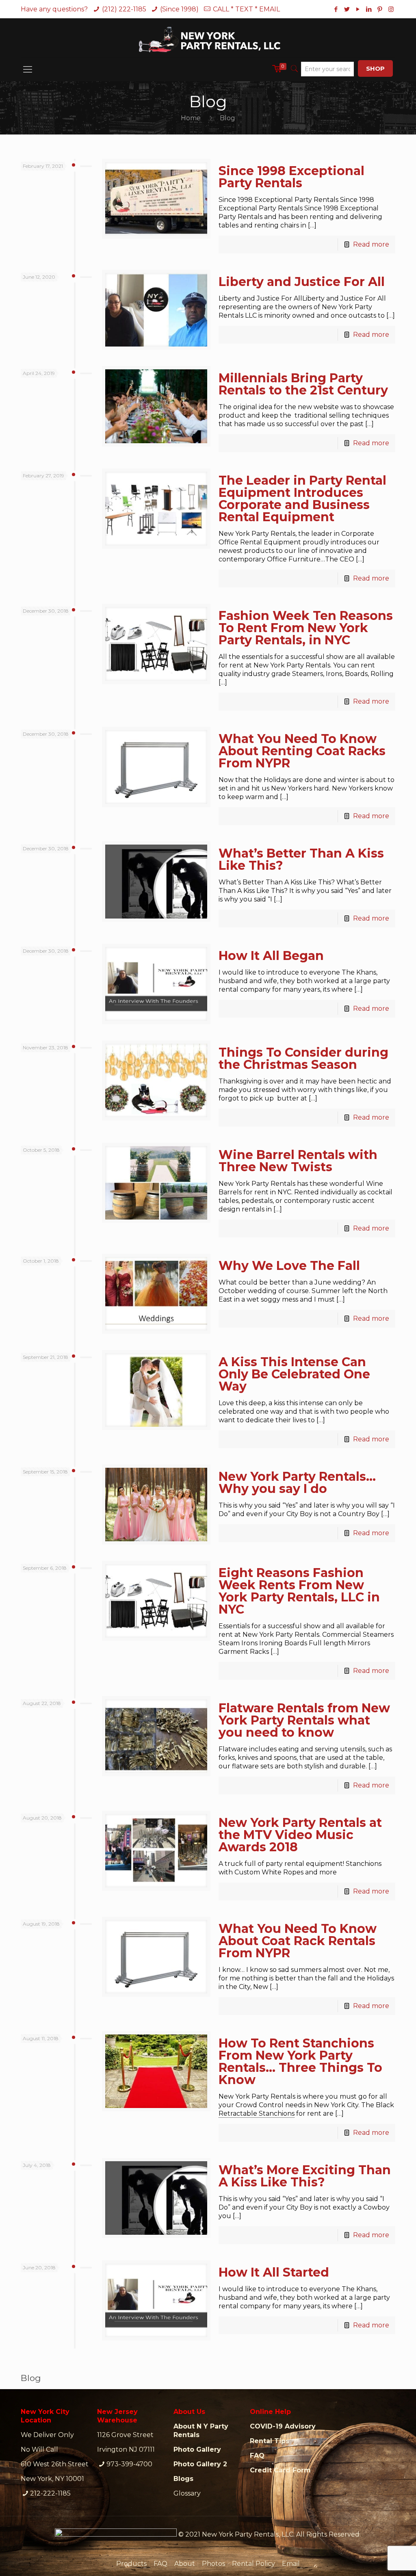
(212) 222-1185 (124, 9)
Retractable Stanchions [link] (257, 2113)
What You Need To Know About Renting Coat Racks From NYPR (302, 751)
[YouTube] (358, 9)
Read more (371, 244)
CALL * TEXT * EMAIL (246, 9)
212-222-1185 (50, 2493)
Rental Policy (253, 2564)
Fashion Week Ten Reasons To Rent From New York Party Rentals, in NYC (306, 628)
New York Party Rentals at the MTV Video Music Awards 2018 (300, 1835)
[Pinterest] (380, 9)
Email (291, 2564)
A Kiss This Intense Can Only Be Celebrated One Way (294, 1374)
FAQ (160, 2564)
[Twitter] (347, 9)
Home (191, 118)
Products (131, 2564)
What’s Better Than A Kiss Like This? (301, 859)
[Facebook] (336, 9)
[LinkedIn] (369, 9)
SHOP (375, 68)
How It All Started (274, 2272)
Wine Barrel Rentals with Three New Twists (298, 1161)
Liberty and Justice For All (302, 282)
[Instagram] (391, 9)
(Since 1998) (179, 9)
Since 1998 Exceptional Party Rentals (291, 177)
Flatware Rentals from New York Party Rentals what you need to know (304, 1720)
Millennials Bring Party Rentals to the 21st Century (303, 384)
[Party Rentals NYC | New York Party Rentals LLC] (208, 38)
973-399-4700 (129, 2464)
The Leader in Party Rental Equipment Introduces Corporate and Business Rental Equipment (302, 499)
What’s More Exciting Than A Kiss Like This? (305, 2176)
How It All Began (271, 956)
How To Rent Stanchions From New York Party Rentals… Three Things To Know (300, 2061)
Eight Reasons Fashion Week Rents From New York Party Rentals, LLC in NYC (299, 1591)
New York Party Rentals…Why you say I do (297, 1483)
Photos (213, 2564)
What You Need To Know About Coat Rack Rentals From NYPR (298, 1941)
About (185, 2564)
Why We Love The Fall (289, 1266)
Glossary (187, 2493)
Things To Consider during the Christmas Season (303, 1058)
